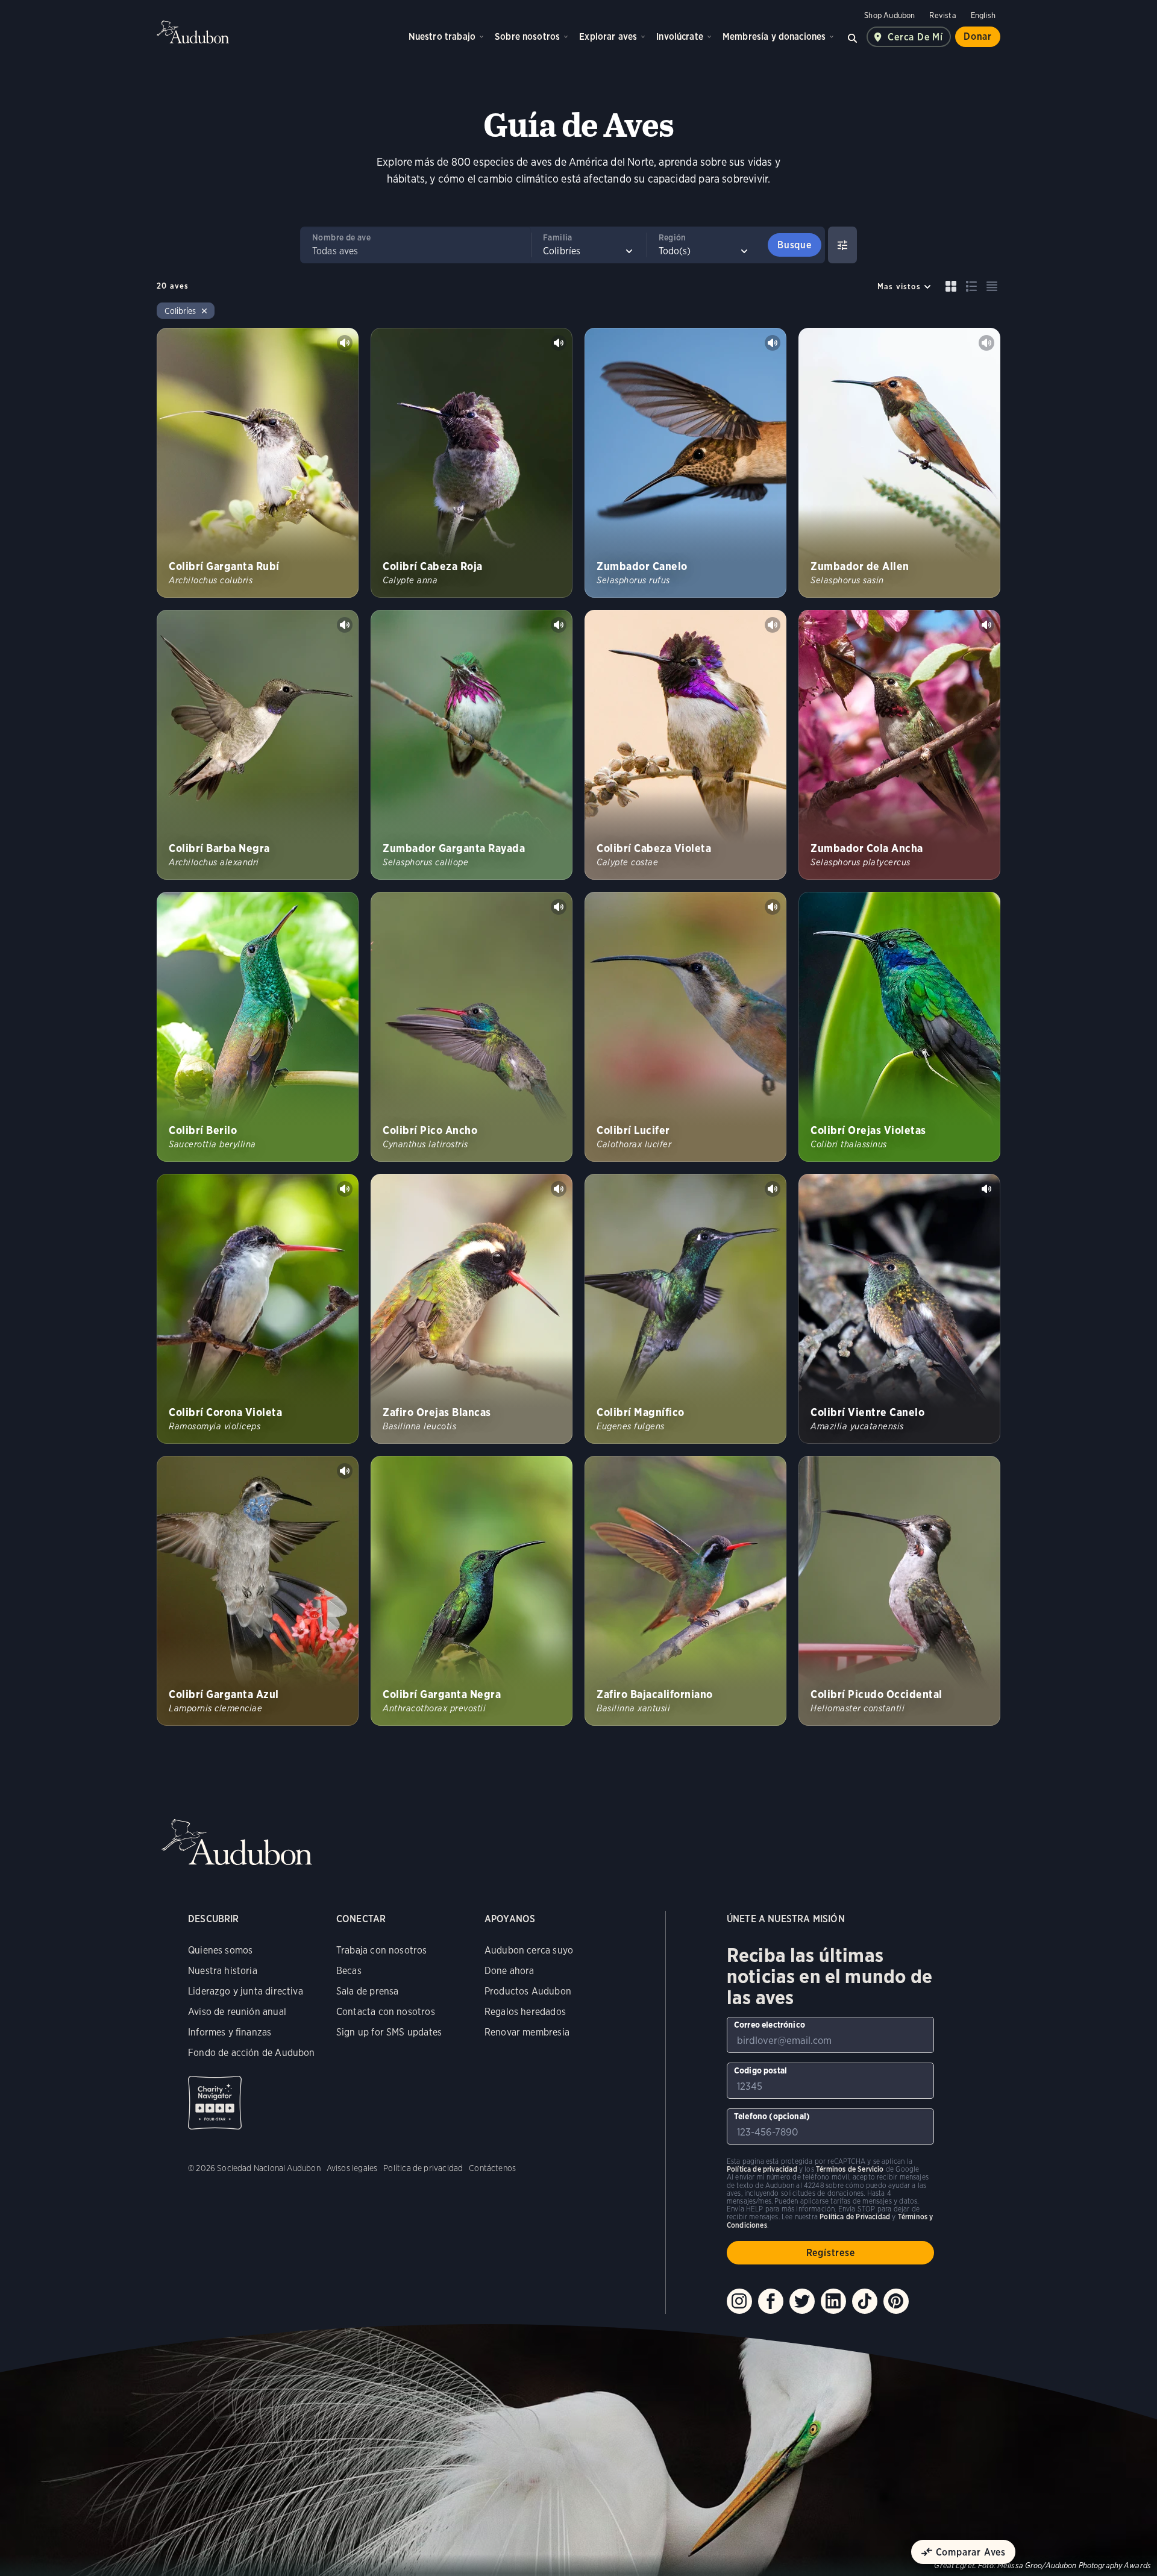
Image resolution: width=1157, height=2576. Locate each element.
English (983, 15)
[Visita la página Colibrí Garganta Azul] (258, 1591)
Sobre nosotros (527, 36)
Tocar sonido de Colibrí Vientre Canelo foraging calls (986, 1189)
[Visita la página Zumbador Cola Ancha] (899, 745)
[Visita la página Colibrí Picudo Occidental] (899, 1591)
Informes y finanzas (230, 2032)
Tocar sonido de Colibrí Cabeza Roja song (559, 343)
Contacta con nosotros (386, 2012)
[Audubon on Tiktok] (865, 2301)
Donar (978, 36)
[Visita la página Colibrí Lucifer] (685, 1027)
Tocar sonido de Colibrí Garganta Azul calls (345, 1471)
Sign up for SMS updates (389, 2032)
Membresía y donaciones (774, 36)
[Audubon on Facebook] (771, 2301)
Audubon (193, 32)
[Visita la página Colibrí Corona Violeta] (258, 1309)
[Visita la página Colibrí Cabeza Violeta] (685, 745)
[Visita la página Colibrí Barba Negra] (258, 745)
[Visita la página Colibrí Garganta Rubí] (258, 463)
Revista (942, 15)
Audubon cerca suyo (529, 1950)
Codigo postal (760, 2070)
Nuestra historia (223, 1971)
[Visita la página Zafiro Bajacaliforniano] (685, 1591)
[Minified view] (992, 286)
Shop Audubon (889, 15)
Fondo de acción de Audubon (252, 2053)
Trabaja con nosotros (382, 1950)
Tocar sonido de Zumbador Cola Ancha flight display (986, 625)
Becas (349, 1971)
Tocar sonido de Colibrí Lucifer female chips (773, 907)
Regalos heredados (525, 2012)
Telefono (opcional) (772, 2116)
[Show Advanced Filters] (842, 245)
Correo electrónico (770, 2025)
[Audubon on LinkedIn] (833, 2301)
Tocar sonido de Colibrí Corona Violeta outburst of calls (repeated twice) (345, 1189)
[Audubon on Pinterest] (896, 2301)
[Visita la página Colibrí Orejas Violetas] (899, 1027)
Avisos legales (352, 2168)
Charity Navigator (215, 2103)
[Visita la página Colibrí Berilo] (258, 1027)
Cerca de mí (915, 37)
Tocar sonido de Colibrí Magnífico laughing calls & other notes (773, 1189)
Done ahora (510, 1971)
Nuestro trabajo (442, 36)
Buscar (852, 37)
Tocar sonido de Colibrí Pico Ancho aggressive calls (559, 907)
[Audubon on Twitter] (802, 2301)
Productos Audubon (528, 1991)
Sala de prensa (368, 1991)
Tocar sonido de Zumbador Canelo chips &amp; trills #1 (773, 343)
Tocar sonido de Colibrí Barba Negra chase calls (345, 625)
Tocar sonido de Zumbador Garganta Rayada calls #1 (559, 625)
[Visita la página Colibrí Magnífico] (685, 1309)
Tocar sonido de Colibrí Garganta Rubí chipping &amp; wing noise (345, 343)
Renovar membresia (527, 2032)
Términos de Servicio (850, 2169)
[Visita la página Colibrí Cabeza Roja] (472, 463)
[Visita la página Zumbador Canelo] (685, 463)
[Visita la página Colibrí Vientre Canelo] (899, 1309)
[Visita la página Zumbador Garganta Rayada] (472, 745)
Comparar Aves (971, 2552)
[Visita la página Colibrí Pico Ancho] (472, 1027)
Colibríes (180, 311)
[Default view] (951, 286)
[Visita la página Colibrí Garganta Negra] (472, 1591)
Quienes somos (220, 1950)
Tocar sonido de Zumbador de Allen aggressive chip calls (986, 343)
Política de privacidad (423, 2168)
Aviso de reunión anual (237, 2012)
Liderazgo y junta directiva (246, 1991)
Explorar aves (608, 36)
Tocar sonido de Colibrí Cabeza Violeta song (773, 625)
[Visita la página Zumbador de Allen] (899, 463)
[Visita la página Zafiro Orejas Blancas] (472, 1309)
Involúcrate (680, 36)
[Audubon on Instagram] (739, 2301)
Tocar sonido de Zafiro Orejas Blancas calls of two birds (559, 1189)
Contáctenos (492, 2168)
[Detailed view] (971, 286)
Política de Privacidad (855, 2217)
